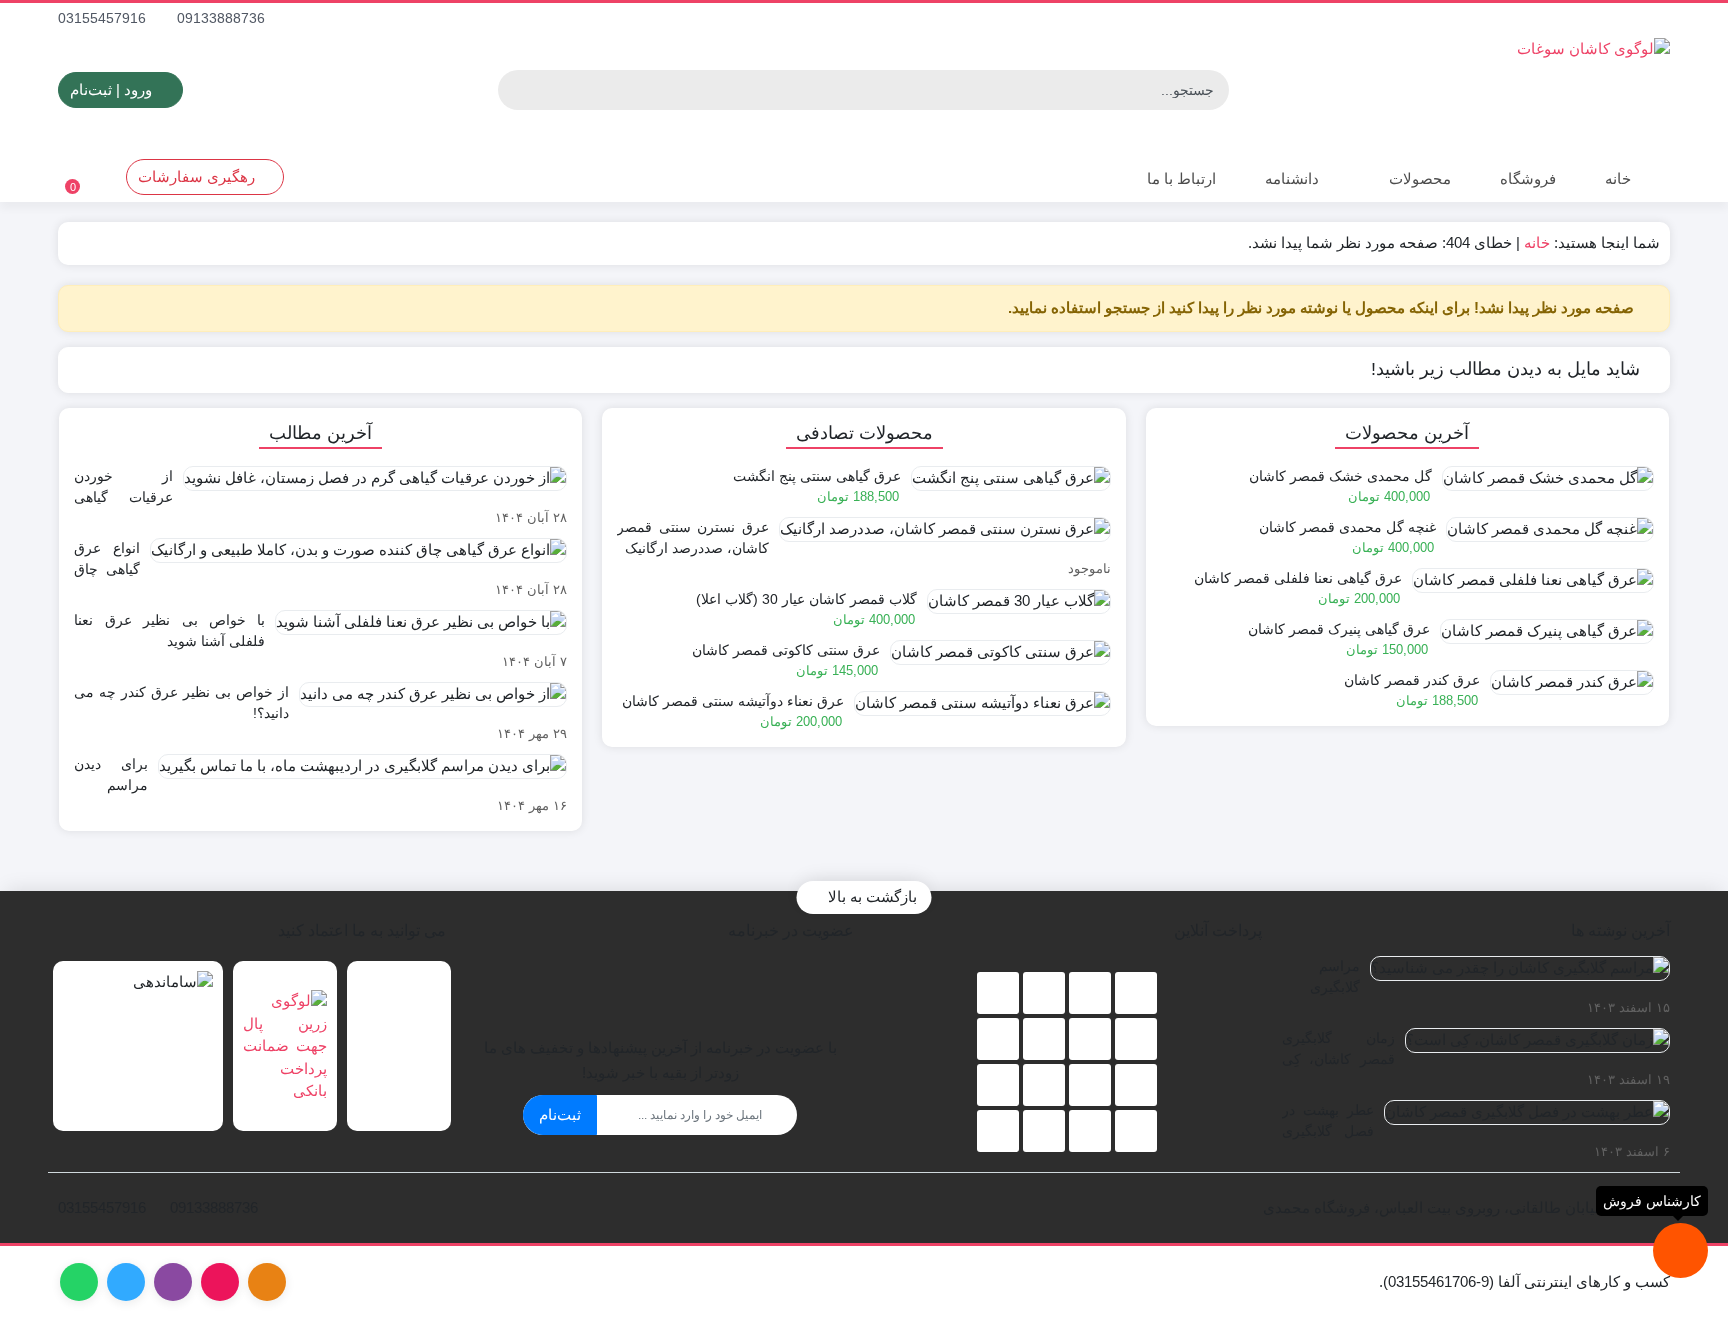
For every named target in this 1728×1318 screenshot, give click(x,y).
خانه (1618, 178)
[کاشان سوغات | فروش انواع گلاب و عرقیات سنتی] (1429, 90)
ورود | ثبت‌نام (113, 89)
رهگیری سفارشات (198, 176)
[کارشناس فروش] (1680, 1250)
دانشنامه (1292, 178)
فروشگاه (1528, 178)
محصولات (1418, 178)
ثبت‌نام (560, 1114)
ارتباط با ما (1179, 178)
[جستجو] (516, 90)
